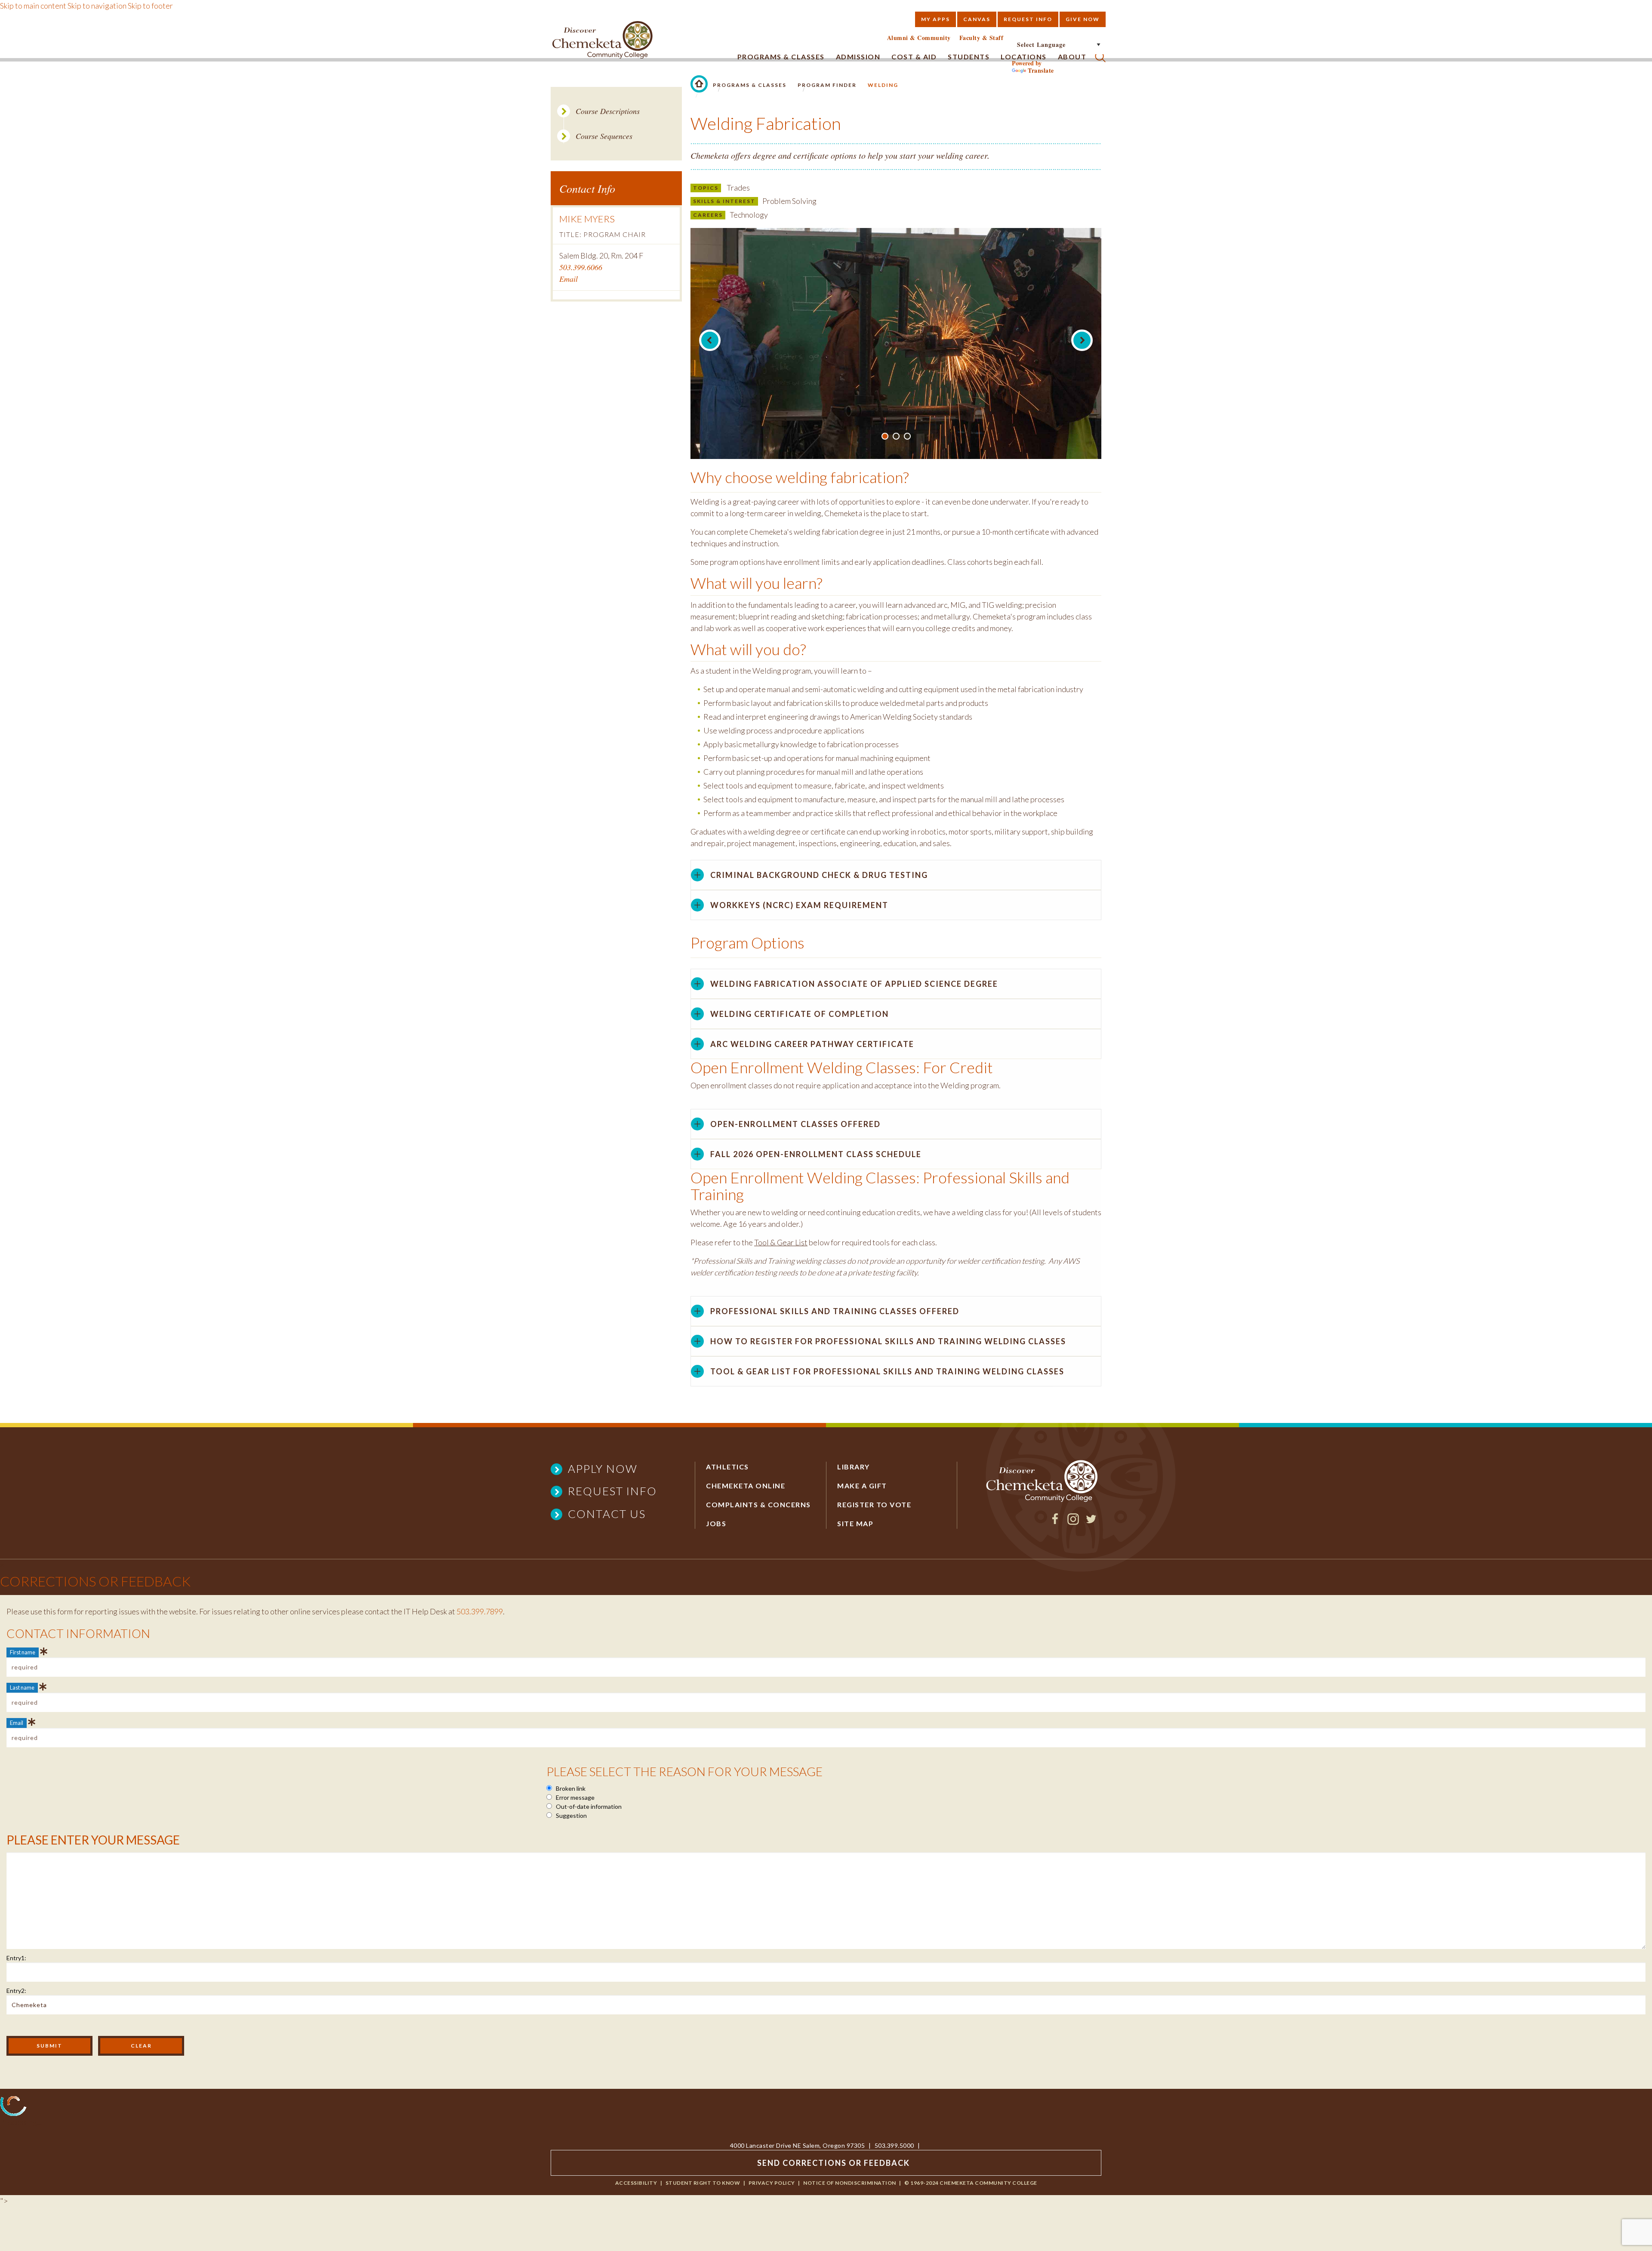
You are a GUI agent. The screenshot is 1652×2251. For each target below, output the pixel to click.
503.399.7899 (480, 1611)
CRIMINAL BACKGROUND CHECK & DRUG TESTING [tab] (819, 875)
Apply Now (603, 1469)
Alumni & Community (919, 38)
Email (569, 279)
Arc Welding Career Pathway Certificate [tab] (812, 1044)
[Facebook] (1055, 1522)
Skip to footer (150, 6)
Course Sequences (604, 136)
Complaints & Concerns (758, 1504)
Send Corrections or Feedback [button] (834, 2163)
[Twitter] (1091, 1522)
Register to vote (874, 1504)
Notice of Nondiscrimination (850, 2183)
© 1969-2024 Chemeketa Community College (971, 2183)
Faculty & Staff (982, 38)
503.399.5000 (894, 2145)
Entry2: (16, 1991)
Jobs (716, 1523)
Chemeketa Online (746, 1486)
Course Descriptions (608, 111)
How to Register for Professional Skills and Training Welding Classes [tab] (888, 1341)
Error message (575, 1797)
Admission (858, 57)
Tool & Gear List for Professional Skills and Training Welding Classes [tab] (887, 1371)
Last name (22, 1687)
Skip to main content (33, 6)
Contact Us (607, 1514)
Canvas (977, 19)
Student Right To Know (703, 2183)
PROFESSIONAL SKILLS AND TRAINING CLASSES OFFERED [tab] (835, 1311)
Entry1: (16, 1958)
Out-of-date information (588, 1806)
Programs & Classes (781, 57)
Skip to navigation (97, 6)
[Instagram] (1073, 1522)
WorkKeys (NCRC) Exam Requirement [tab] (799, 905)
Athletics (727, 1467)
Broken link (570, 1788)
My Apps (935, 19)
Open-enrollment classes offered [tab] (795, 1124)
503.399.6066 (581, 267)
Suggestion (571, 1815)
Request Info (1028, 19)
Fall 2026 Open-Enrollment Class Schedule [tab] (816, 1154)
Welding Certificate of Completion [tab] (800, 1014)
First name (23, 1652)
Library (854, 1467)
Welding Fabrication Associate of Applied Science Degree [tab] (854, 984)
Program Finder (827, 85)
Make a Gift (862, 1486)
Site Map (855, 1523)
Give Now (1083, 19)
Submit (49, 2046)
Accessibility (636, 2183)
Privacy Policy (772, 2183)
